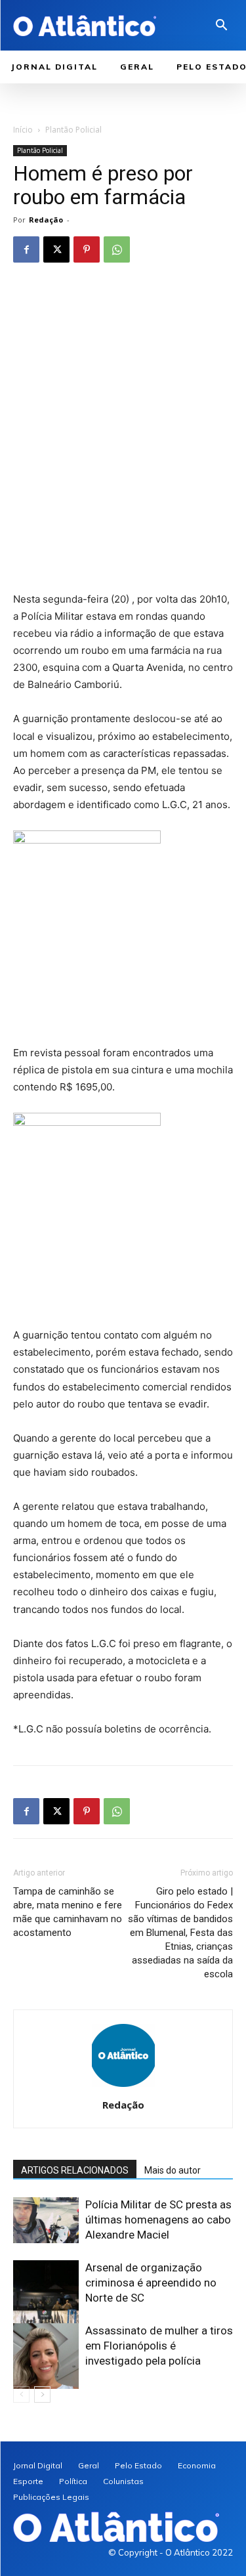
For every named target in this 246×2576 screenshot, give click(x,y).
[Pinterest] (87, 249)
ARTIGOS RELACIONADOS (75, 2170)
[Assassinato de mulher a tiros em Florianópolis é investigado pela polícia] (46, 2356)
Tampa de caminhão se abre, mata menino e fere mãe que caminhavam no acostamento (68, 1912)
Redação (46, 220)
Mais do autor (173, 2170)
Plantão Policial (73, 130)
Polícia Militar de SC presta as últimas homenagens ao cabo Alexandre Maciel (158, 2220)
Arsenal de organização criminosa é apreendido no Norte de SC (151, 2283)
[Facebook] (26, 249)
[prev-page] (21, 2394)
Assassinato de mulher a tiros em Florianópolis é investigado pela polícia (159, 2346)
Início (23, 130)
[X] (56, 249)
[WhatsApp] (117, 249)
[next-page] (42, 2394)
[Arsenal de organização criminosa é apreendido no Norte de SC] (46, 2304)
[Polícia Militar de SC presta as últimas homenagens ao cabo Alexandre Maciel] (46, 2220)
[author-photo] (123, 2087)
